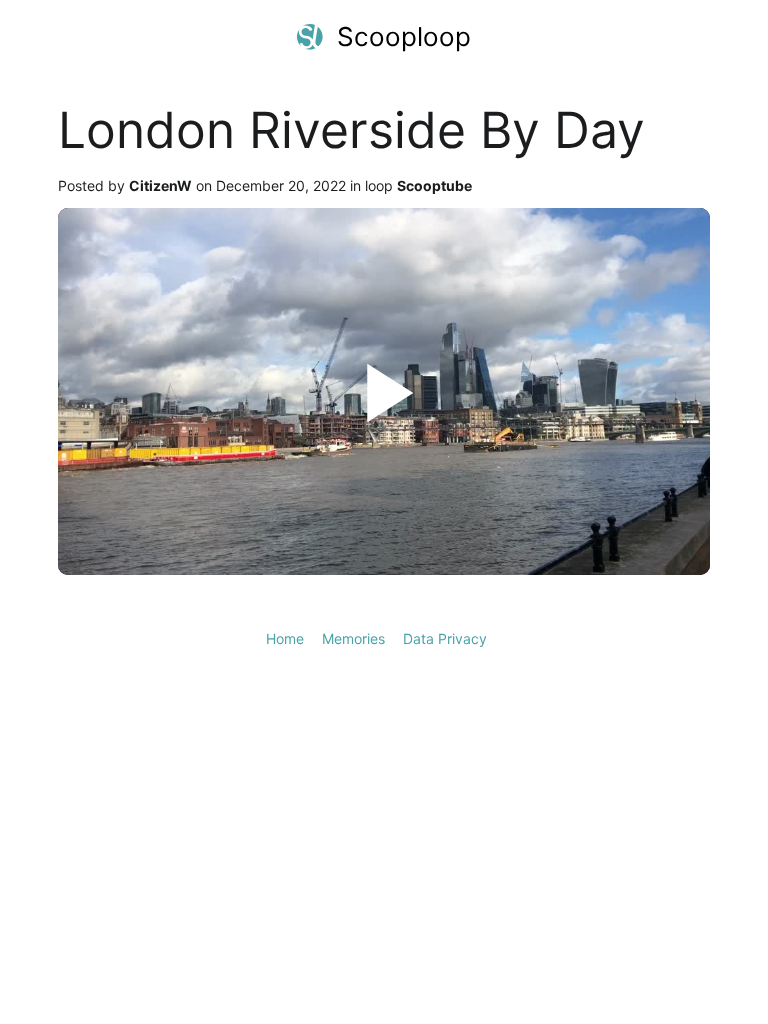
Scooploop (404, 36)
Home (285, 638)
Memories (353, 638)
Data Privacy (445, 638)
